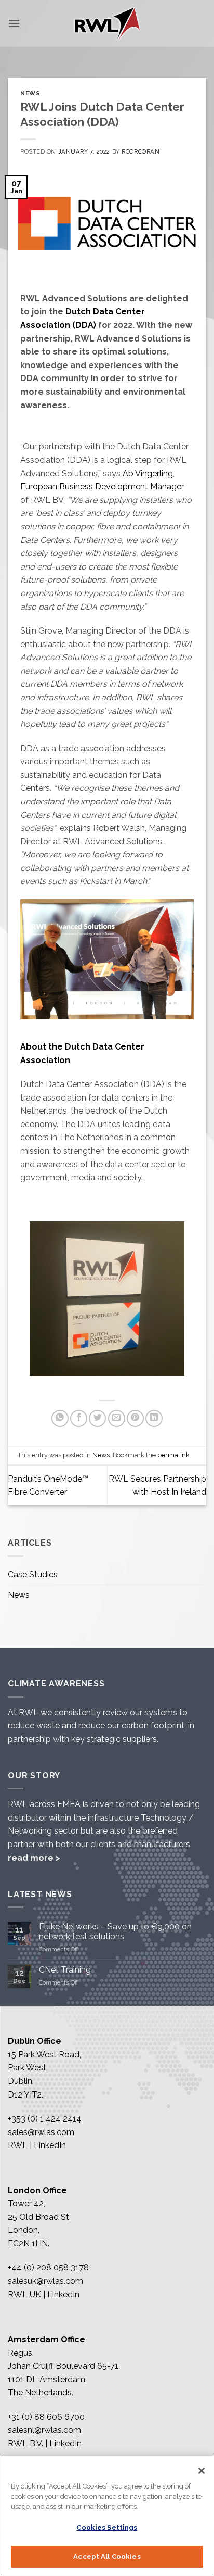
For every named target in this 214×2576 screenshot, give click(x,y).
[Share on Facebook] (79, 1418)
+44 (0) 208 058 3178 (48, 2268)
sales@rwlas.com (41, 2132)
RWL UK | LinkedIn (44, 2295)
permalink (173, 1455)
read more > (34, 1858)
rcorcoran (141, 151)
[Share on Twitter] (97, 1418)
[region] (107, 2516)
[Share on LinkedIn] (154, 1418)
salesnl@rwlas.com (44, 2430)
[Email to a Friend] (117, 1418)
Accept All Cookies (107, 2556)
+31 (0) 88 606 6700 (46, 2417)
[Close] (202, 2471)
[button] (14, 23)
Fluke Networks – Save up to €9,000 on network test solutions (115, 1931)
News (30, 93)
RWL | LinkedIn (37, 2145)
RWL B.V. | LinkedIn (45, 2444)
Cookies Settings (107, 2527)
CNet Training (65, 1970)
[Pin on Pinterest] (135, 1418)
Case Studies (33, 1575)
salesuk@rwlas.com (45, 2281)
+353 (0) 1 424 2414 (45, 2119)
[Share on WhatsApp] (60, 1418)
